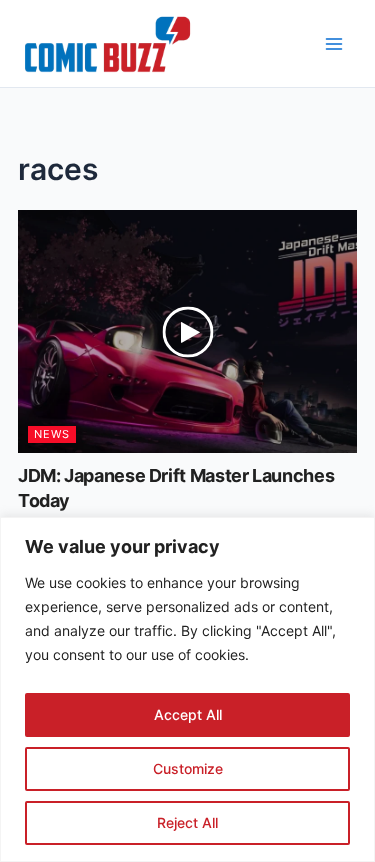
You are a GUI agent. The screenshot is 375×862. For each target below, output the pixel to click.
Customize (188, 768)
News (52, 434)
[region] (187, 689)
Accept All (188, 714)
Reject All (187, 822)
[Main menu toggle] (334, 44)
